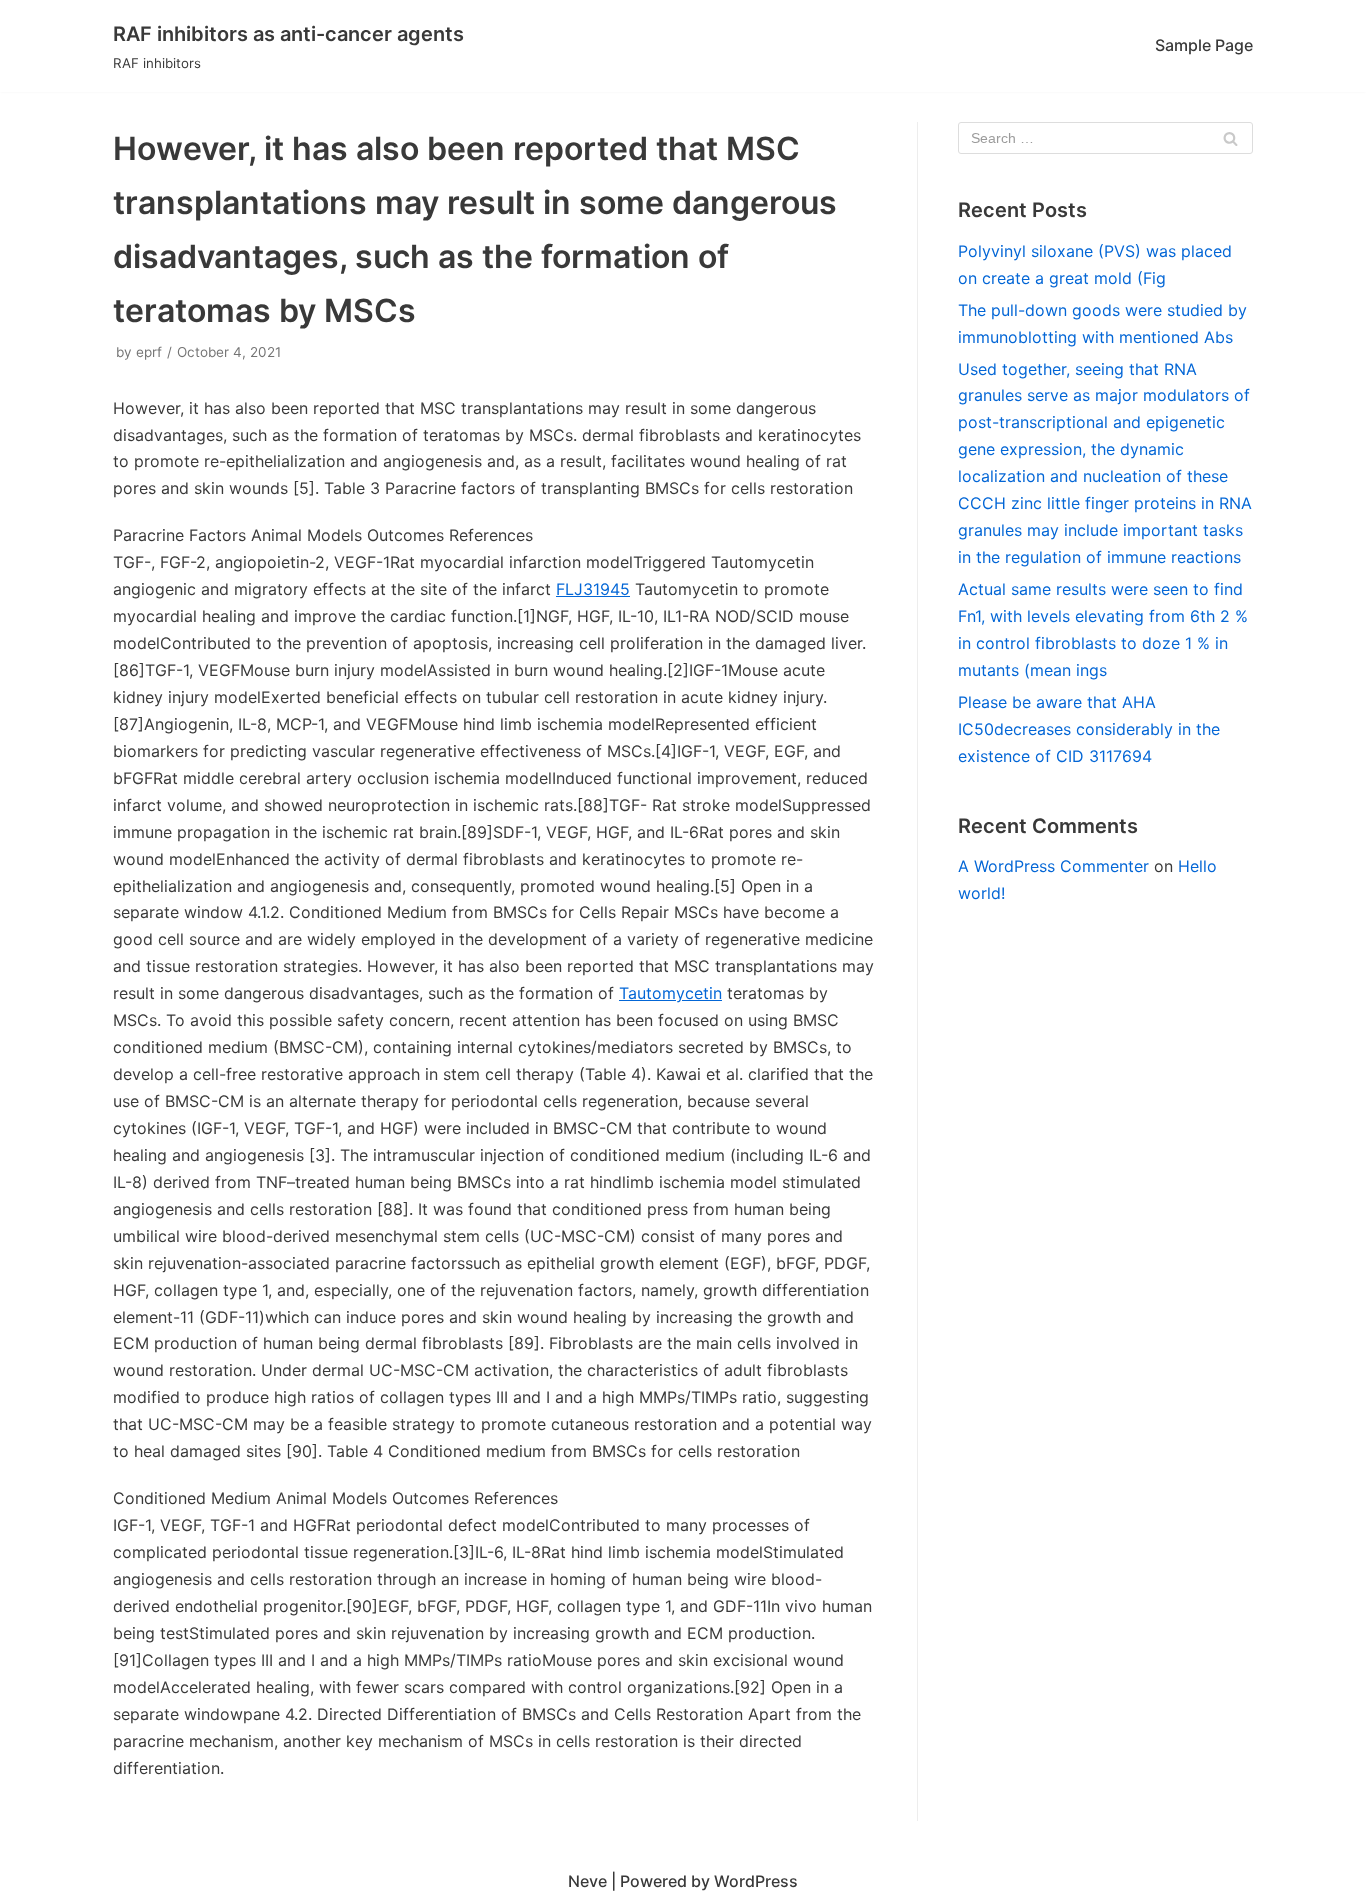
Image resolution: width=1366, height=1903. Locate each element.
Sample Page (1204, 45)
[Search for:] (1105, 138)
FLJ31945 (593, 589)
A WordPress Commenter (1053, 866)
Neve (587, 1881)
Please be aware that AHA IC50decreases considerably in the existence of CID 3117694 (1089, 729)
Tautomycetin (670, 993)
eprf (149, 352)
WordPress (756, 1881)
